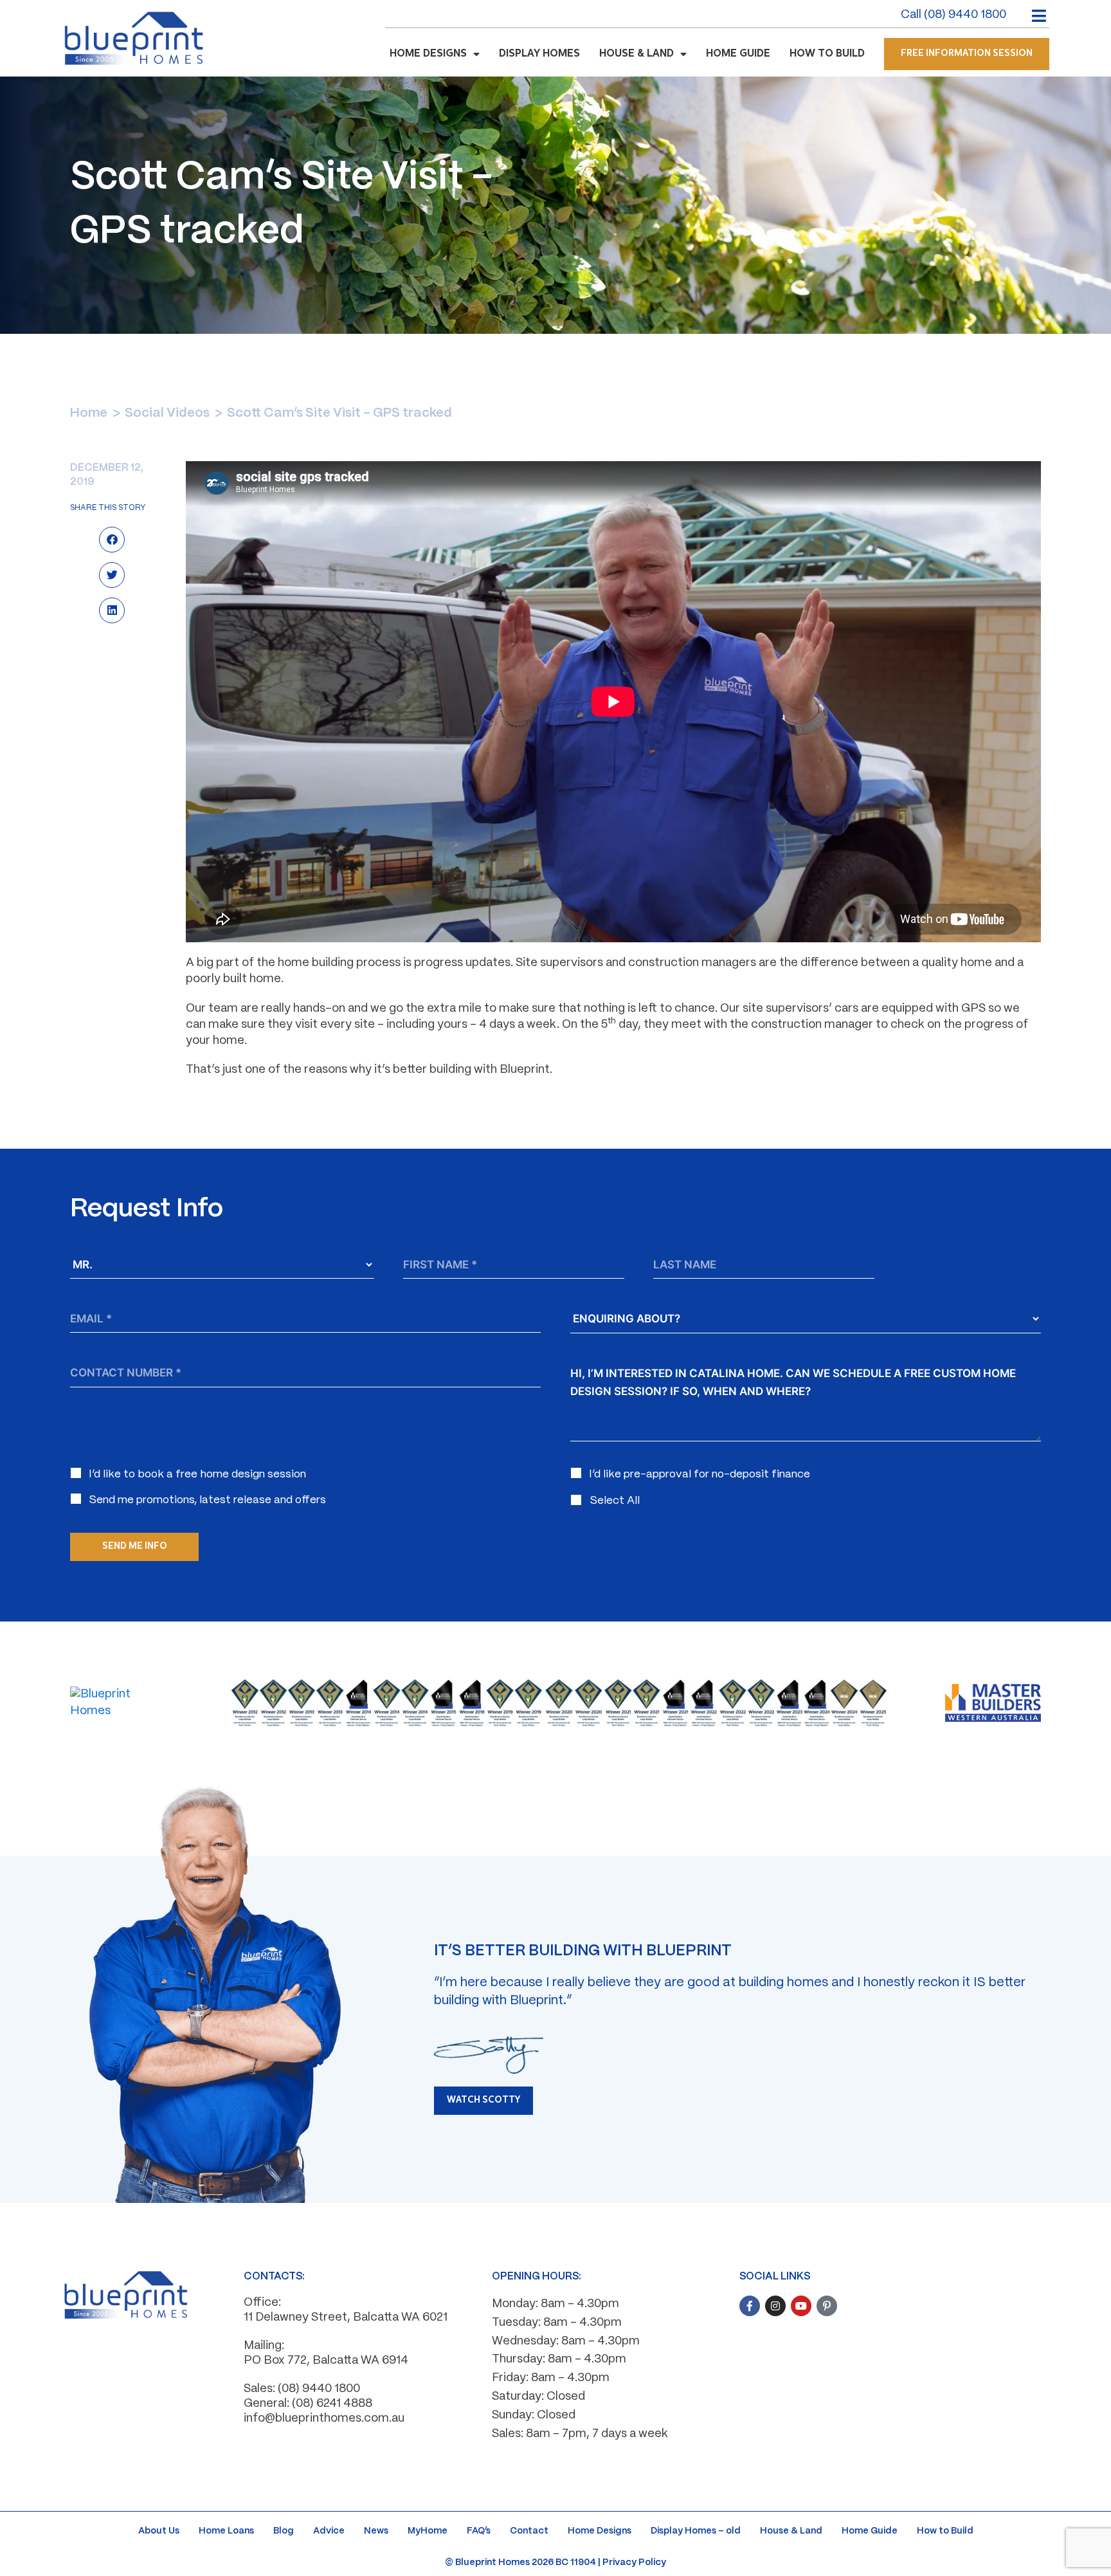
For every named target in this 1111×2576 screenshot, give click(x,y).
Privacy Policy (634, 2562)
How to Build (945, 2531)
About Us (159, 2531)
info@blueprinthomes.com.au (324, 2419)
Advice (329, 2531)
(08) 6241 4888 (332, 2404)
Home (89, 413)
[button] (112, 541)
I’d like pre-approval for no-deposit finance (700, 1474)
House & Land (791, 2531)
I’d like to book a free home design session (197, 1474)
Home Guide (870, 2531)
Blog (284, 2531)
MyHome (428, 2531)
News (376, 2531)
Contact (529, 2531)
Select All (615, 1501)
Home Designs (600, 2531)
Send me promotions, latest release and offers (207, 1500)
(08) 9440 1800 (319, 2389)
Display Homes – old (696, 2531)
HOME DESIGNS (428, 54)
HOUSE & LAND (637, 54)
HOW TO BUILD (827, 54)
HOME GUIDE (738, 54)
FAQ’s (479, 2531)
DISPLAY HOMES (539, 54)
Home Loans (226, 2531)
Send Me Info (135, 1547)
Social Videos (167, 413)
